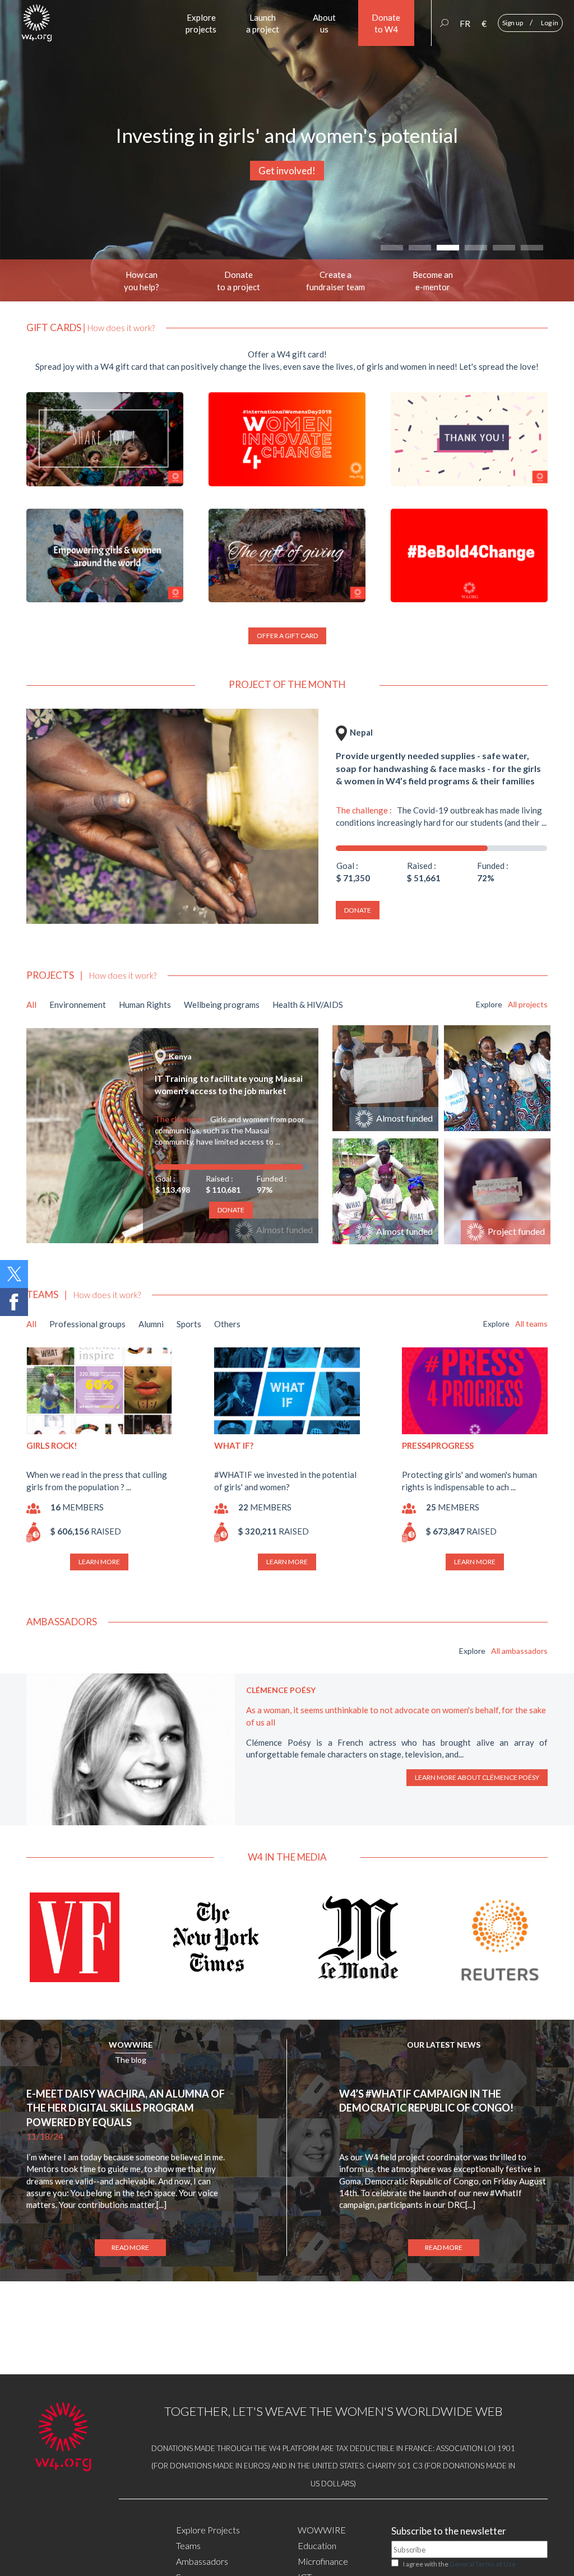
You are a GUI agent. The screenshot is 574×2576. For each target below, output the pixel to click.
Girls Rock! (52, 1445)
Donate (358, 910)
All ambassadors (519, 1651)
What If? (234, 1445)
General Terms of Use (483, 2564)
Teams (188, 2545)
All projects (528, 1004)
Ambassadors (202, 2561)
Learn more (99, 1562)
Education (317, 2545)
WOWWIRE (131, 2045)
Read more (130, 2247)
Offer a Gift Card (287, 636)
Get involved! (287, 171)
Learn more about (477, 1777)
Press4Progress (438, 1445)
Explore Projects (208, 2530)
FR (465, 24)
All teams (531, 1324)
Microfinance (323, 2561)
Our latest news (444, 2045)
